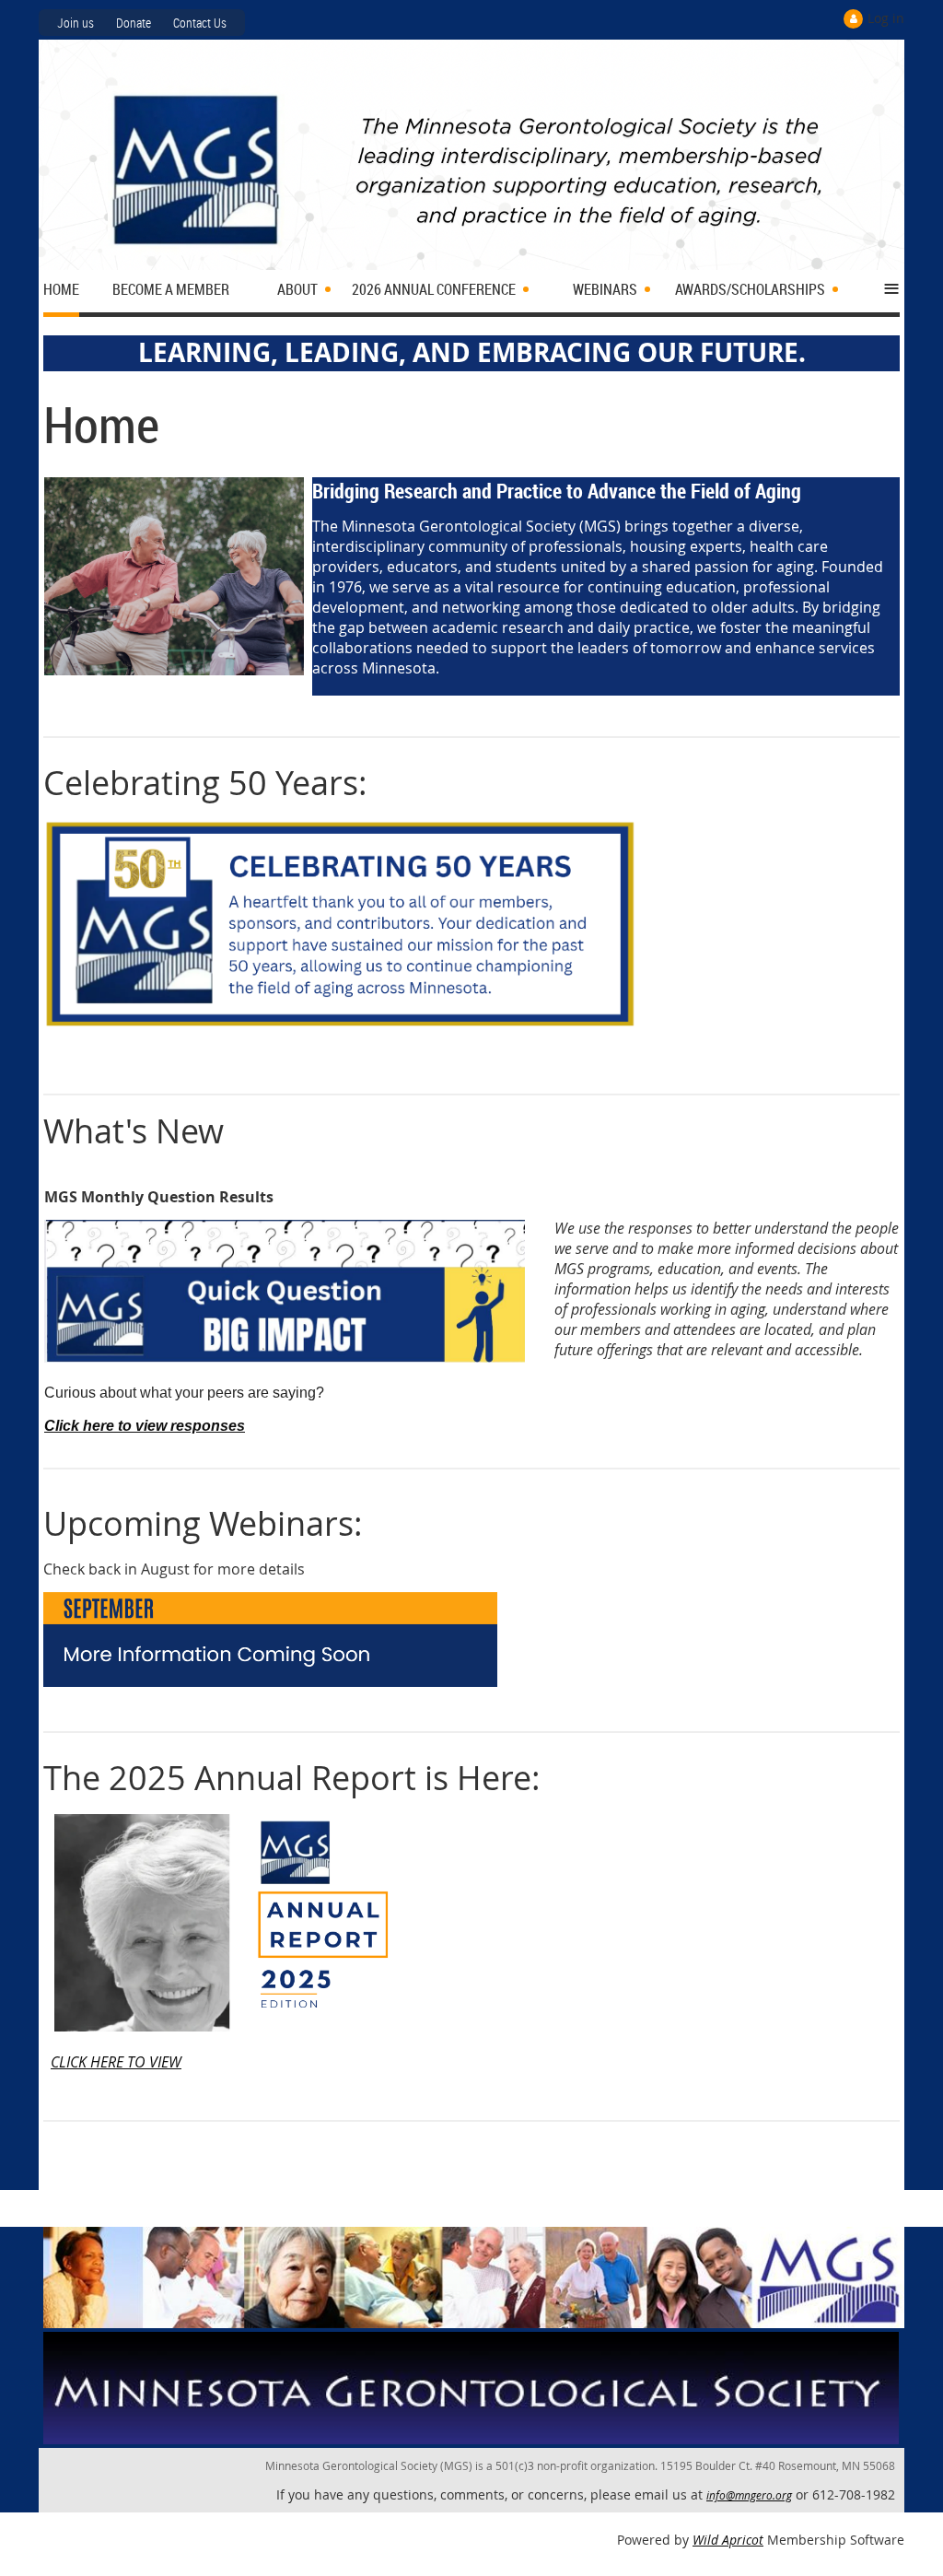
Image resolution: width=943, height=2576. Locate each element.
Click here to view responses (145, 1426)
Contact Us (200, 23)
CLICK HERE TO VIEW (116, 2062)
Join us (76, 23)
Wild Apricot (728, 2540)
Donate (134, 23)
